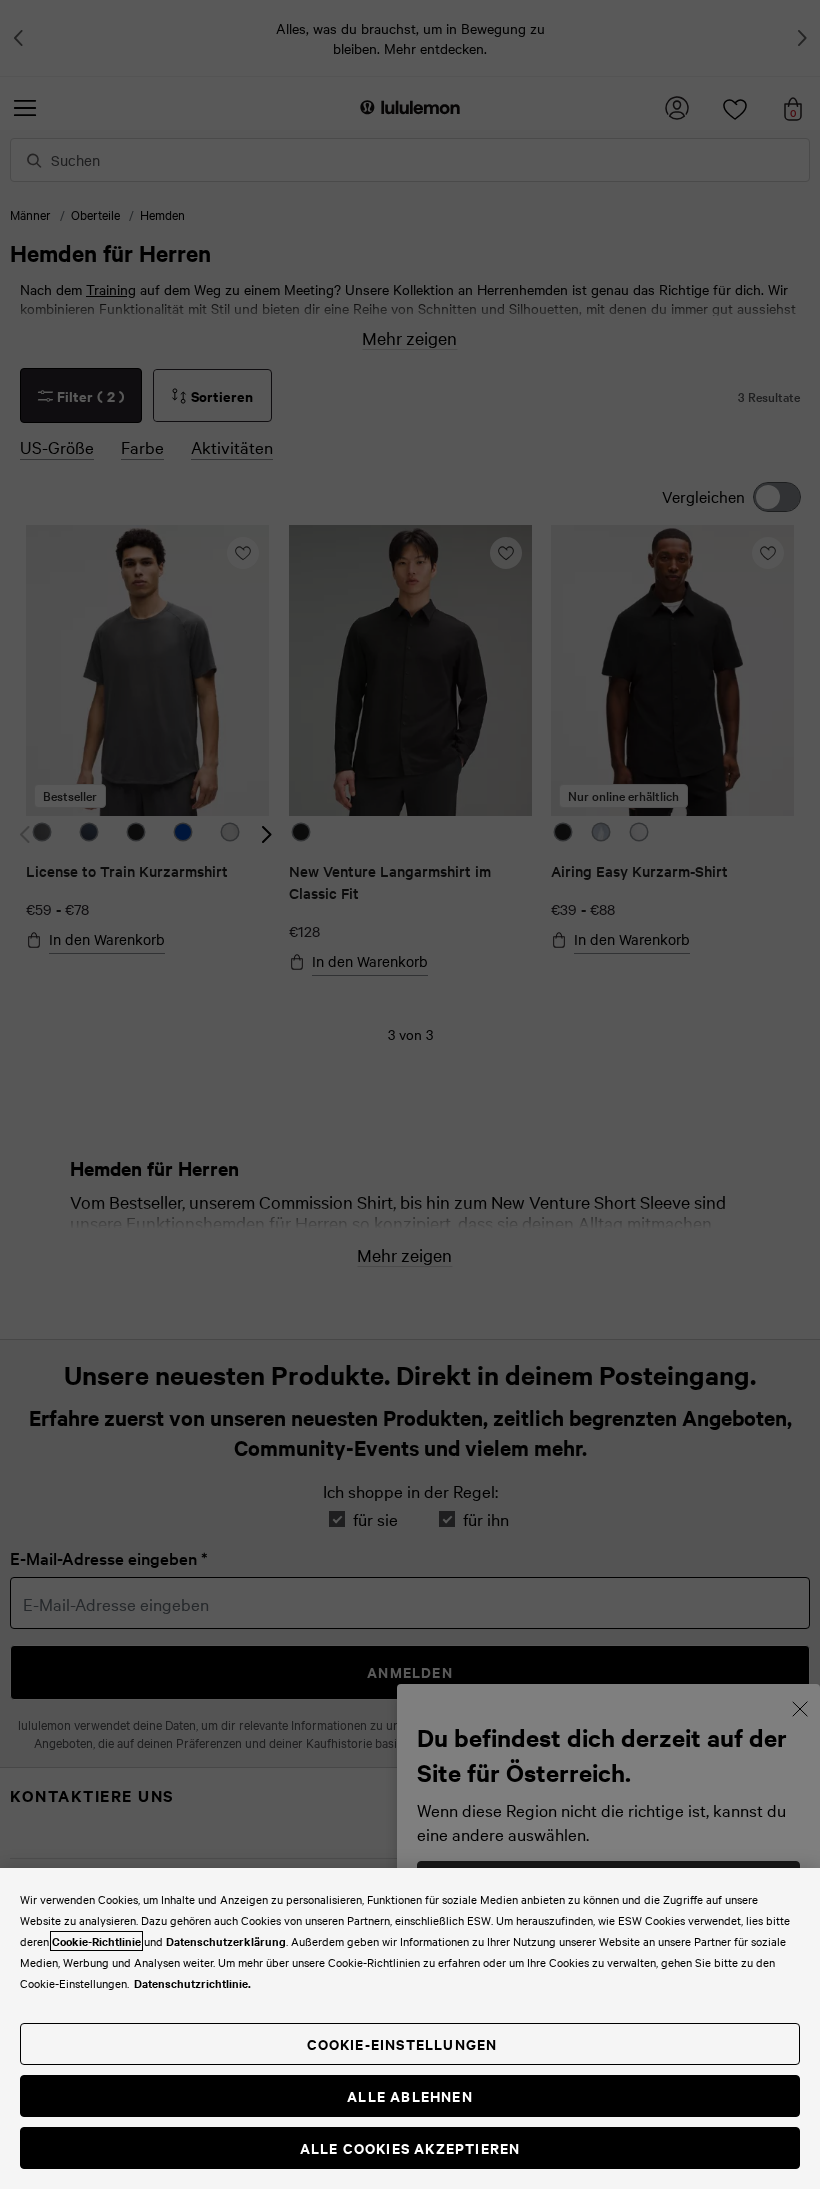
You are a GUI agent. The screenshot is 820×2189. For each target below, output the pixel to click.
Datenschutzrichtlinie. (192, 1983)
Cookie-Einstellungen (402, 2043)
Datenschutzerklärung (226, 1941)
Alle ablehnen (410, 2095)
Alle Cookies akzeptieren (410, 2147)
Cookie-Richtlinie (96, 1941)
